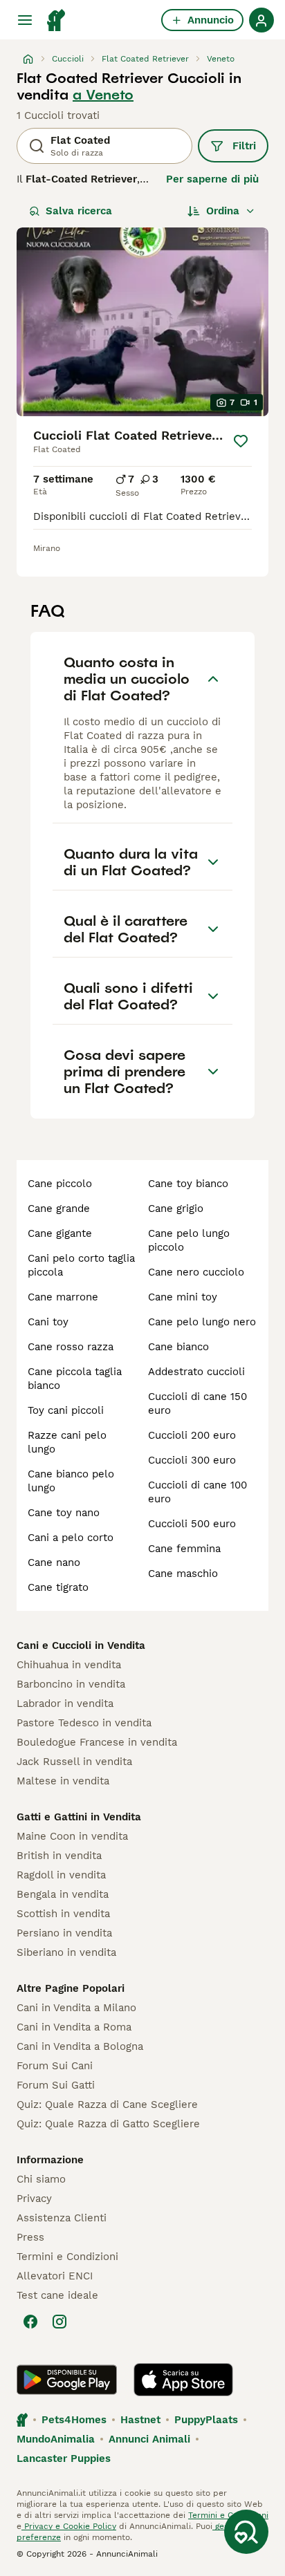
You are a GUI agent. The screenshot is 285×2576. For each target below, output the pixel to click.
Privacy (34, 2199)
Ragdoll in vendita (61, 1875)
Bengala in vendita (63, 1894)
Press (30, 2237)
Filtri (244, 146)
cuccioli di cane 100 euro (197, 1492)
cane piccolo (60, 1184)
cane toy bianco (188, 1184)
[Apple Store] (183, 2380)
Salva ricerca (79, 211)
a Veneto (103, 95)
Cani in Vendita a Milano (76, 2008)
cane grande (59, 1208)
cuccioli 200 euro (192, 1435)
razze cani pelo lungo (67, 1442)
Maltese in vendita (63, 1781)
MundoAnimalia (56, 2439)
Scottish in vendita (63, 1914)
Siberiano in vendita (66, 1952)
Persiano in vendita (64, 1933)
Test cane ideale (57, 2295)
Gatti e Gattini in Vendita (79, 1817)
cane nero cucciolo (196, 1272)
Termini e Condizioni (67, 2257)
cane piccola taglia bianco (75, 1379)
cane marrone (63, 1297)
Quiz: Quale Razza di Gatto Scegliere (108, 2124)
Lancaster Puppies (64, 2458)
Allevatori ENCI (55, 2276)
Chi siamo (41, 2179)
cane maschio (183, 1574)
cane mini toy (183, 1297)
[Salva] (241, 441)
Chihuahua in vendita (69, 1665)
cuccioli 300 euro (192, 1460)
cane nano (54, 1562)
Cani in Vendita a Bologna (80, 2046)
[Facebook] (30, 2322)
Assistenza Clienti (62, 2218)
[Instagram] (59, 2322)
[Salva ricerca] (246, 2532)
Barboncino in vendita (71, 1684)
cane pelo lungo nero (202, 1322)
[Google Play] (67, 2380)
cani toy (48, 1322)
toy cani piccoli (66, 1410)
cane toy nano (64, 1513)
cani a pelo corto (71, 1538)
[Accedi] (261, 20)
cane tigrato (58, 1587)
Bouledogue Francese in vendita (97, 1742)
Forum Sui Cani (55, 2066)
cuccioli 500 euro (192, 1524)
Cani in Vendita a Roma (74, 2027)
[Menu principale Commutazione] (25, 20)
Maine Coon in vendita (72, 1836)
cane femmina (184, 1549)
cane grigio (176, 1208)
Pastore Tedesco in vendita (84, 1723)
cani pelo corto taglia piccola (81, 1265)
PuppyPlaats (206, 2420)
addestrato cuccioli (196, 1372)
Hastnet (140, 2420)
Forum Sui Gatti (56, 2085)
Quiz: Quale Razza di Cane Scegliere (107, 2104)
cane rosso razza (71, 1347)
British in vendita (59, 1856)
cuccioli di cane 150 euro (197, 1403)
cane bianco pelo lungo (71, 1481)
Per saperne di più (212, 179)
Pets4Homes (74, 2420)
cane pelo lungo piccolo (189, 1240)
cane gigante (60, 1233)
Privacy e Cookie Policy (69, 2526)
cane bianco (178, 1347)
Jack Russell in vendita (74, 1762)
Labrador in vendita (65, 1704)
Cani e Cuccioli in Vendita (81, 1645)
